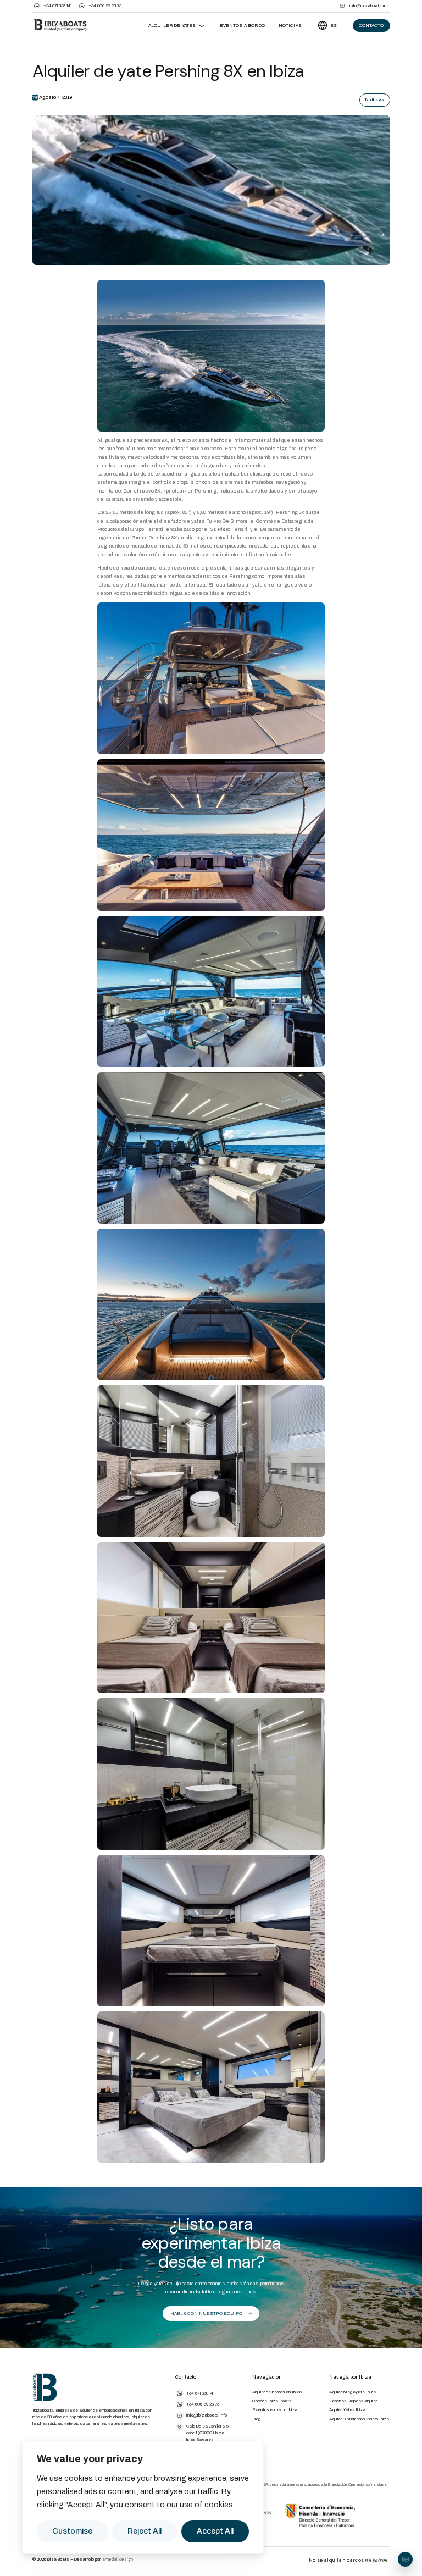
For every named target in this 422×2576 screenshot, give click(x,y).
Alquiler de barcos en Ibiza (277, 2392)
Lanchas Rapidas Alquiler (353, 2401)
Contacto (371, 26)
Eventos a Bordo (242, 26)
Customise (72, 2531)
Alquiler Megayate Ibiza (352, 2392)
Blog (257, 2419)
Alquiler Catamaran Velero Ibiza (359, 2419)
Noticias (290, 26)
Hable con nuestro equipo (206, 2314)
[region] (143, 2497)
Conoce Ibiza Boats (272, 2401)
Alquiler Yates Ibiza (347, 2410)
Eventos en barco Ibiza (275, 2410)
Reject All (145, 2531)
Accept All (215, 2531)
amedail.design (118, 2559)
